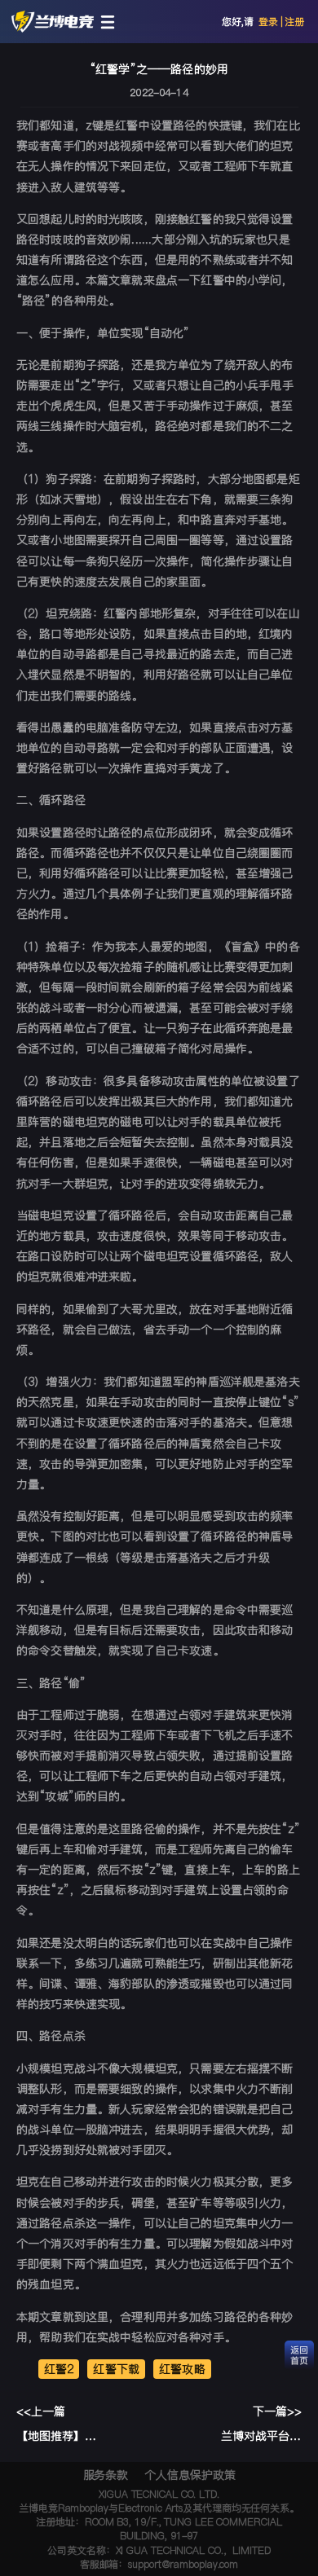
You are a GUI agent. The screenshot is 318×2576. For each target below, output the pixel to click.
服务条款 (106, 2475)
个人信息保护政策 (190, 2475)
